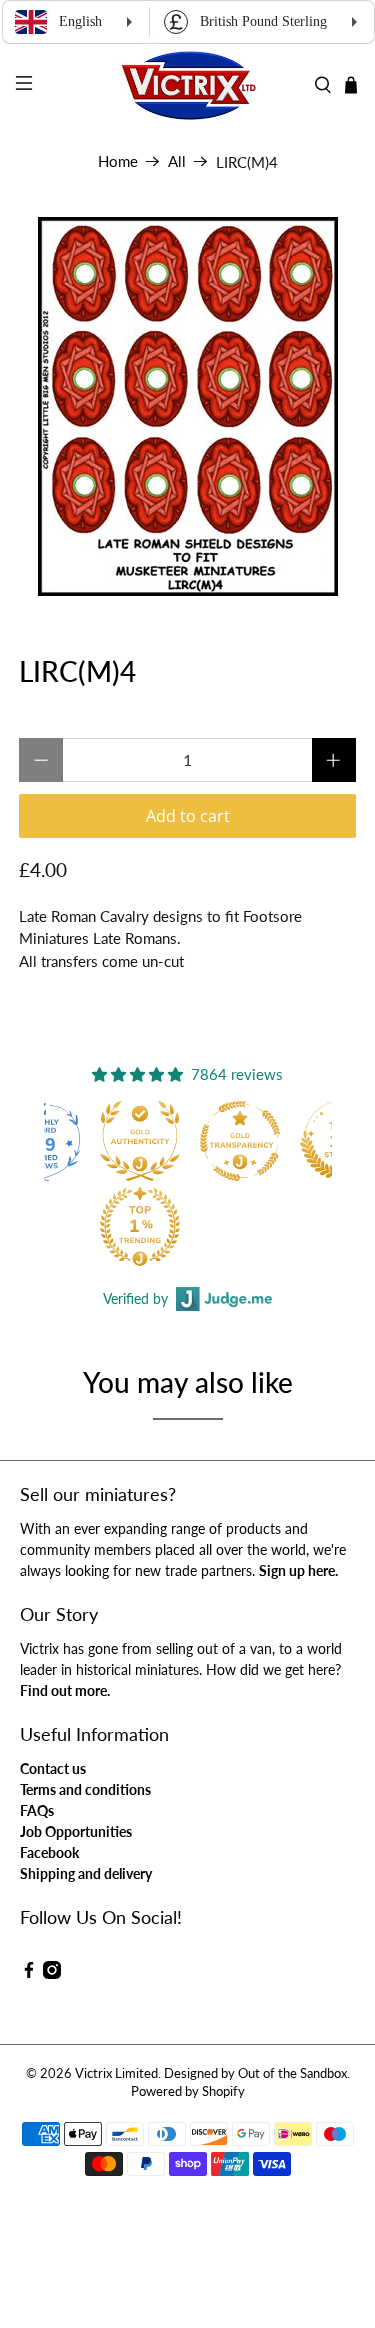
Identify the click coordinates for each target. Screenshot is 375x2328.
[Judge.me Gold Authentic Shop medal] (140, 1141)
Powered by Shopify (188, 2091)
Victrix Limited (116, 2073)
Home (118, 161)
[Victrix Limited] (188, 85)
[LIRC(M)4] (187, 406)
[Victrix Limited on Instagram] (52, 1973)
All (177, 161)
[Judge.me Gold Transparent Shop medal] (240, 1141)
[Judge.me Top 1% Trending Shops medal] (140, 1226)
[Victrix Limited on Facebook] (29, 1973)
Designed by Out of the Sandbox (255, 2073)
